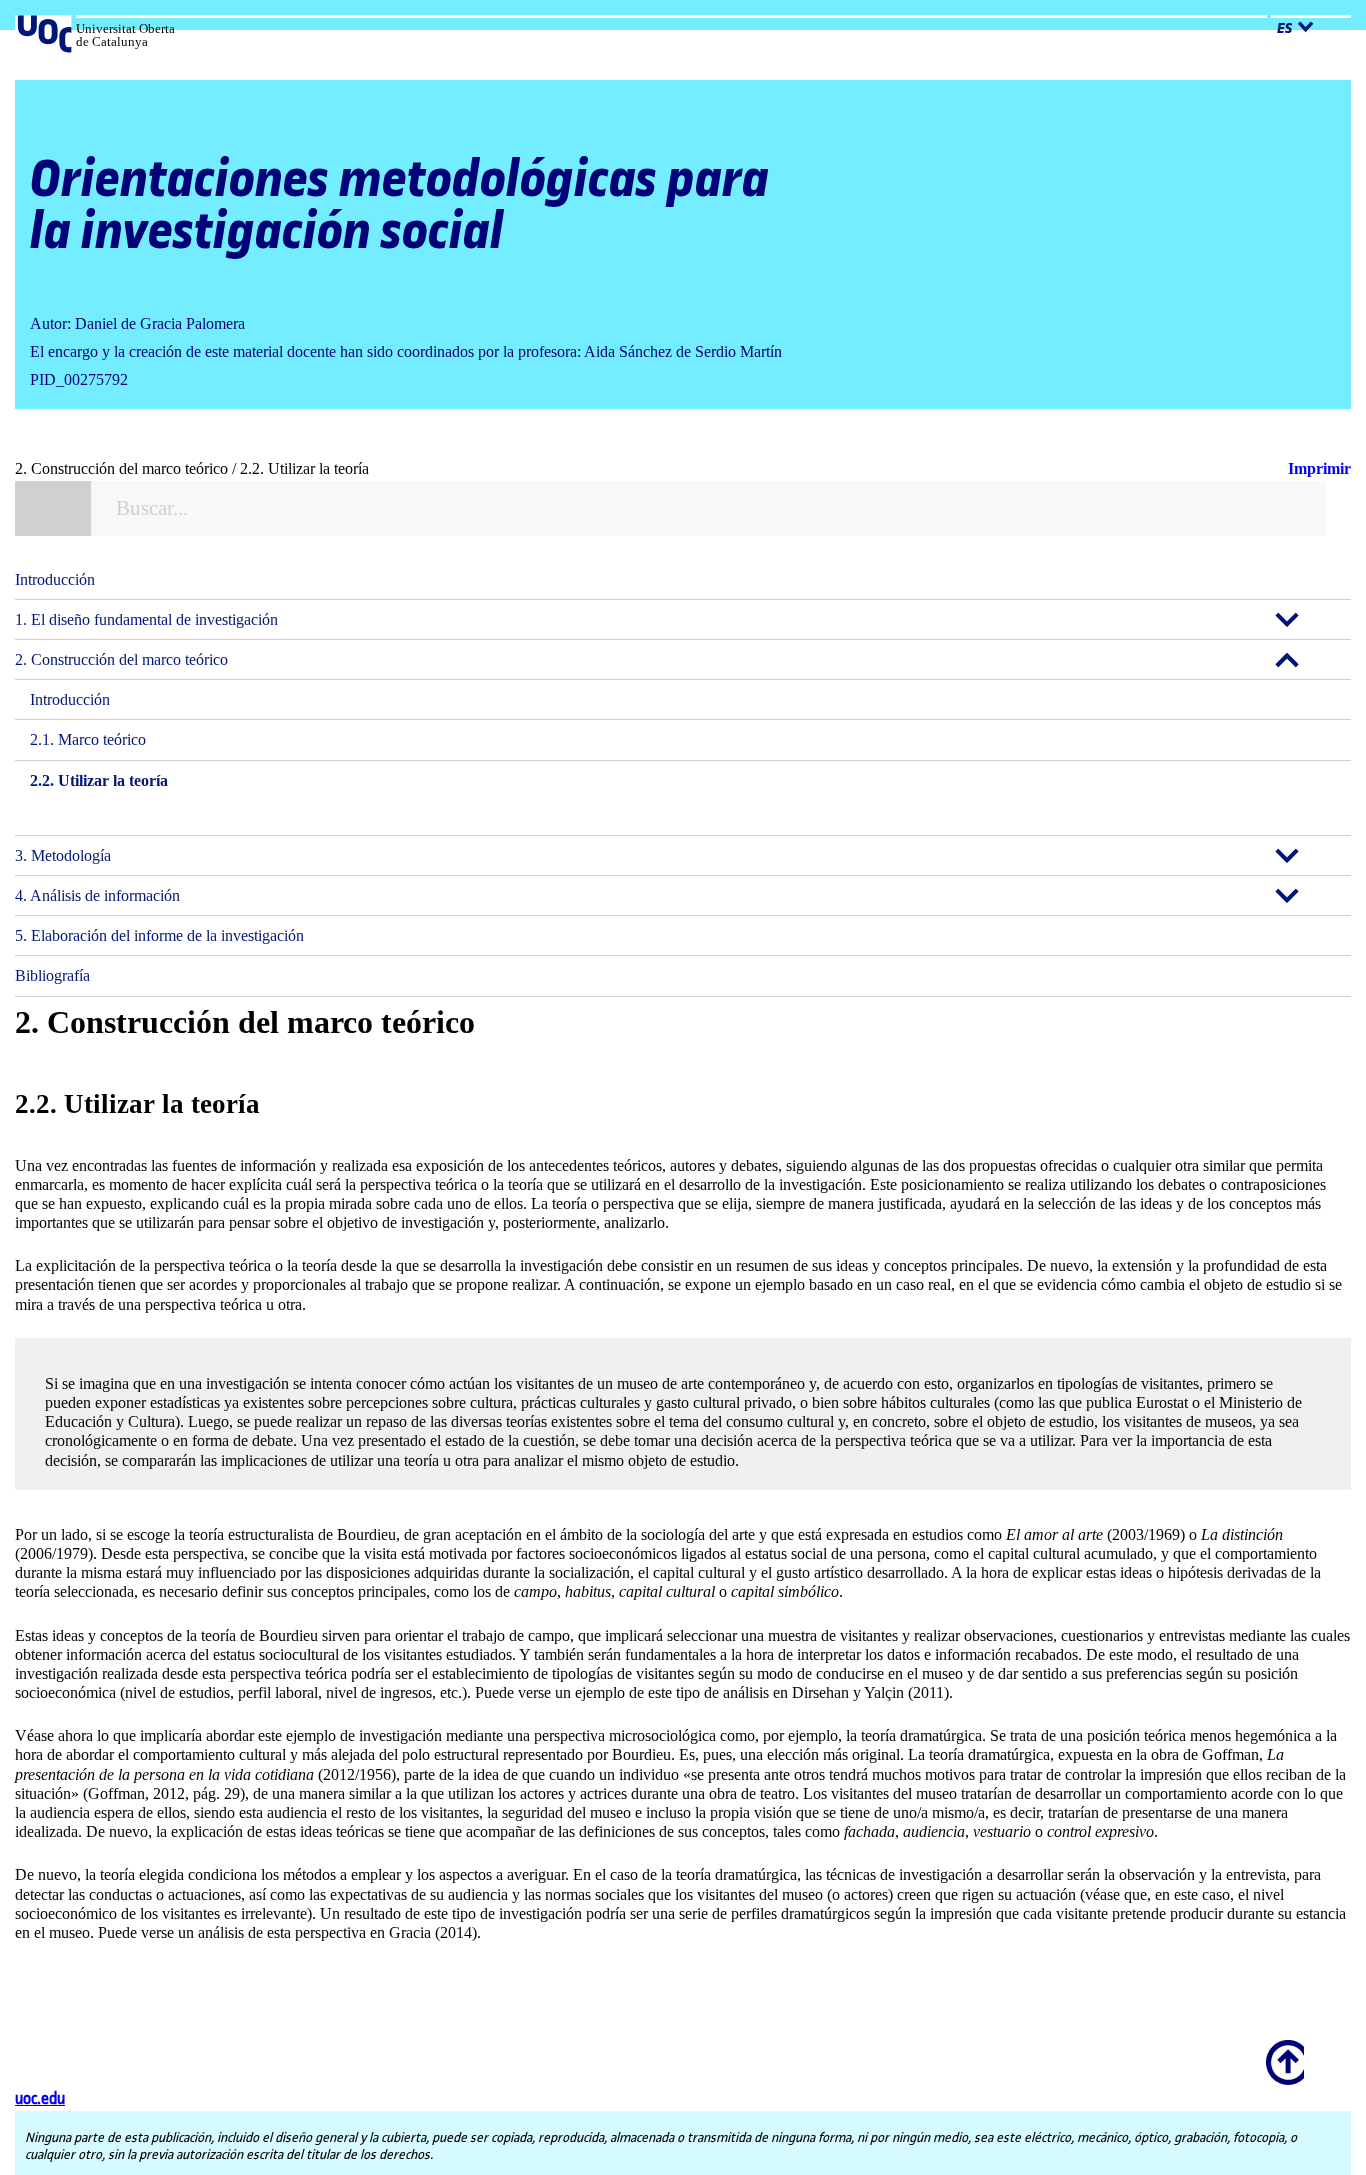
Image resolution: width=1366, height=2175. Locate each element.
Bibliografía (52, 975)
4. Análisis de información (97, 895)
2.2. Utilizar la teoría (99, 780)
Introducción (55, 579)
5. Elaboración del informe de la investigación (159, 935)
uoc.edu (40, 2099)
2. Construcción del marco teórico (121, 659)
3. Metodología (63, 855)
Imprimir (1319, 468)
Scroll (1282, 2049)
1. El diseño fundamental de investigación (146, 619)
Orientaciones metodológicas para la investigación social (399, 206)
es (1284, 29)
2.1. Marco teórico (88, 739)
